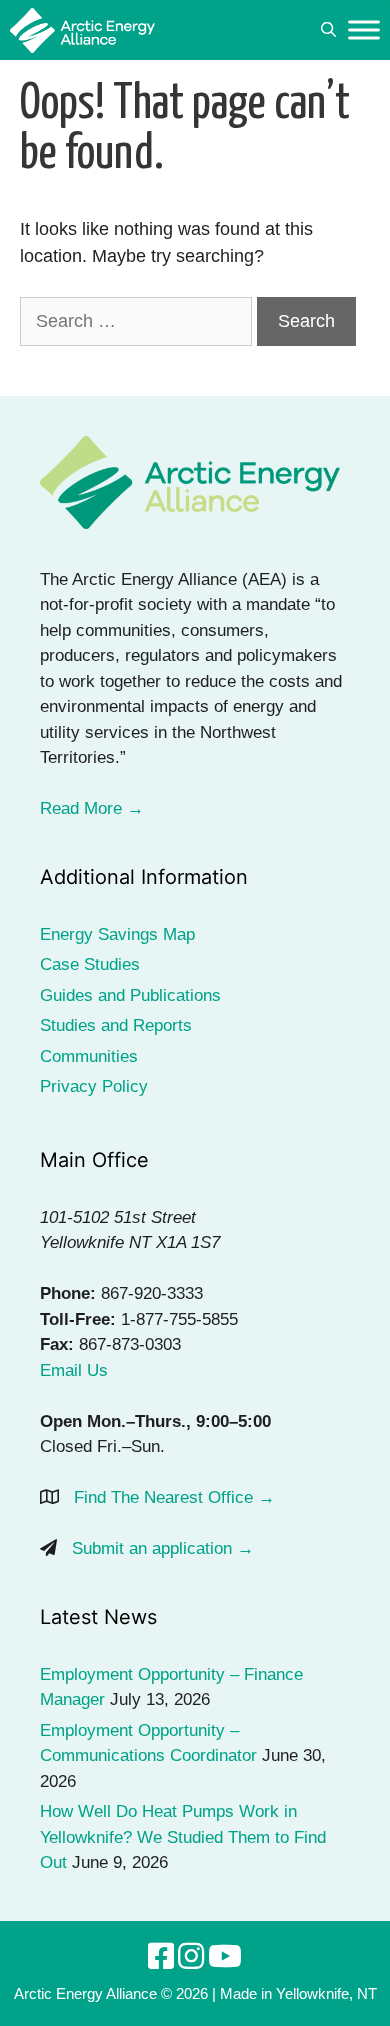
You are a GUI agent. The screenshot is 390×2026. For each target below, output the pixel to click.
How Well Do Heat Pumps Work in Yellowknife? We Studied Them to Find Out (183, 1837)
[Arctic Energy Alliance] (82, 30)
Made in (246, 1993)
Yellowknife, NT (326, 1993)
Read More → (92, 808)
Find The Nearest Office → (174, 1497)
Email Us (74, 1370)
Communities (89, 1056)
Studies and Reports (116, 1025)
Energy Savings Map (117, 934)
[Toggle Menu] (364, 29)
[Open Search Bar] (328, 30)
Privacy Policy (94, 1086)
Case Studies (90, 964)
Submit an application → (163, 1548)
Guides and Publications (130, 995)
